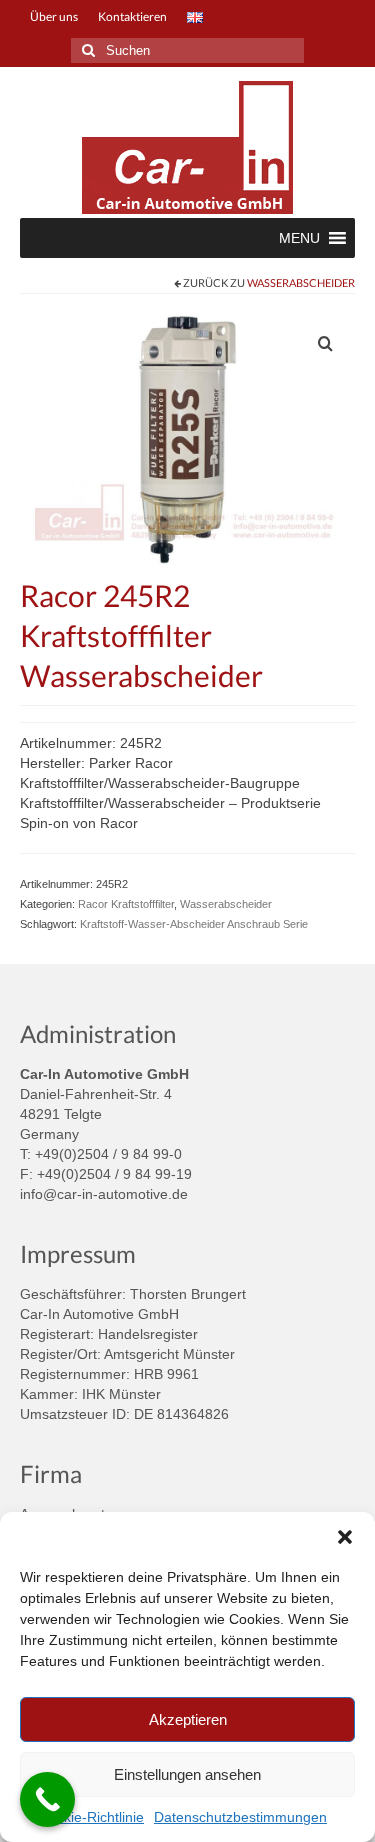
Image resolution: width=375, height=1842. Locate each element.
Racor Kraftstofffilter (126, 904)
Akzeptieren (188, 1719)
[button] (345, 1537)
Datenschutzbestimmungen (240, 1817)
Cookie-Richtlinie (91, 1817)
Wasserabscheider (301, 282)
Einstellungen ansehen (187, 1774)
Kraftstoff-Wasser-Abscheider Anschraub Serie (194, 924)
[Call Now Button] (47, 1799)
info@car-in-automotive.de (104, 1194)
